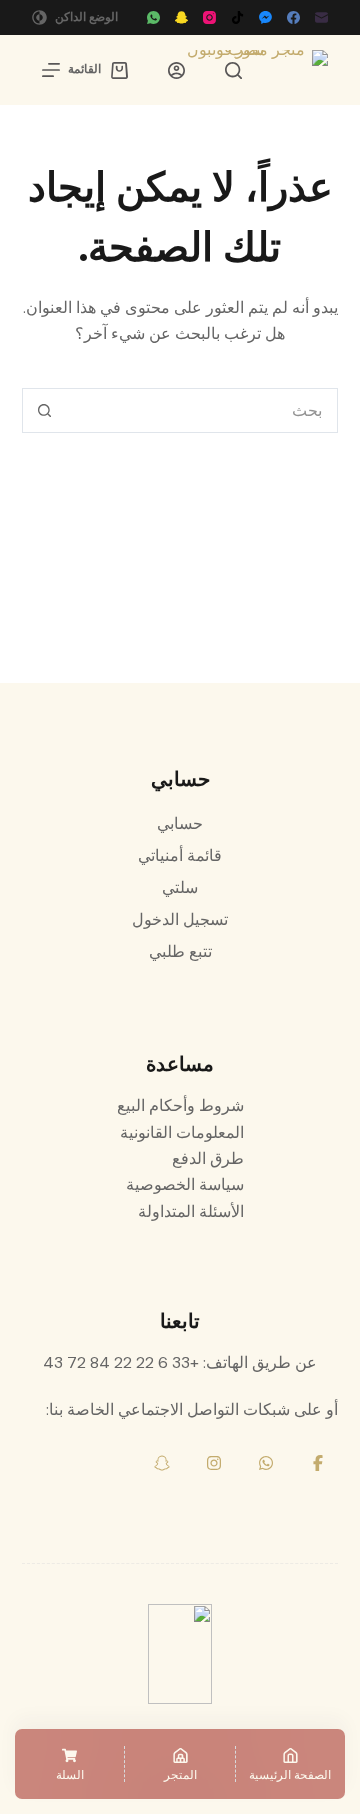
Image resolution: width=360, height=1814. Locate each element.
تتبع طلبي (180, 951)
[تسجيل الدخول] (176, 70)
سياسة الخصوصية (185, 1184)
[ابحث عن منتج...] (233, 70)
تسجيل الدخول (180, 919)
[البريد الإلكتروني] (321, 17)
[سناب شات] (181, 17)
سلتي (180, 887)
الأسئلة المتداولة (191, 1211)
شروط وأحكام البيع (180, 1105)
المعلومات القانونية (182, 1132)
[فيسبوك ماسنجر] (265, 17)
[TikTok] (237, 17)
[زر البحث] (44, 410)
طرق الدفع (208, 1158)
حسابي (180, 823)
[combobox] (202, 410)
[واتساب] (153, 17)
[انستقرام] (209, 17)
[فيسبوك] (293, 17)
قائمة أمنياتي (180, 855)
